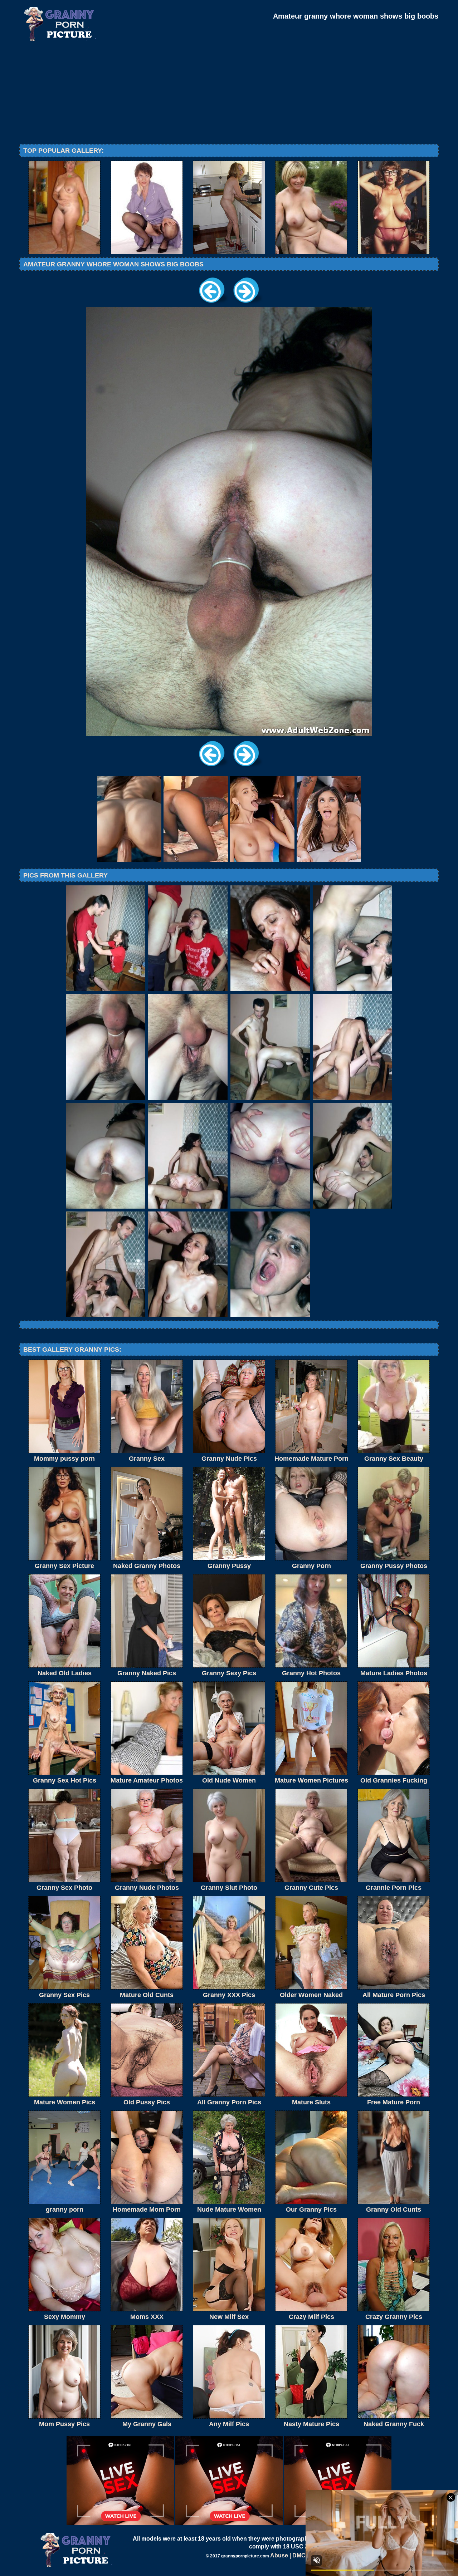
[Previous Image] (212, 305)
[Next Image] (246, 305)
